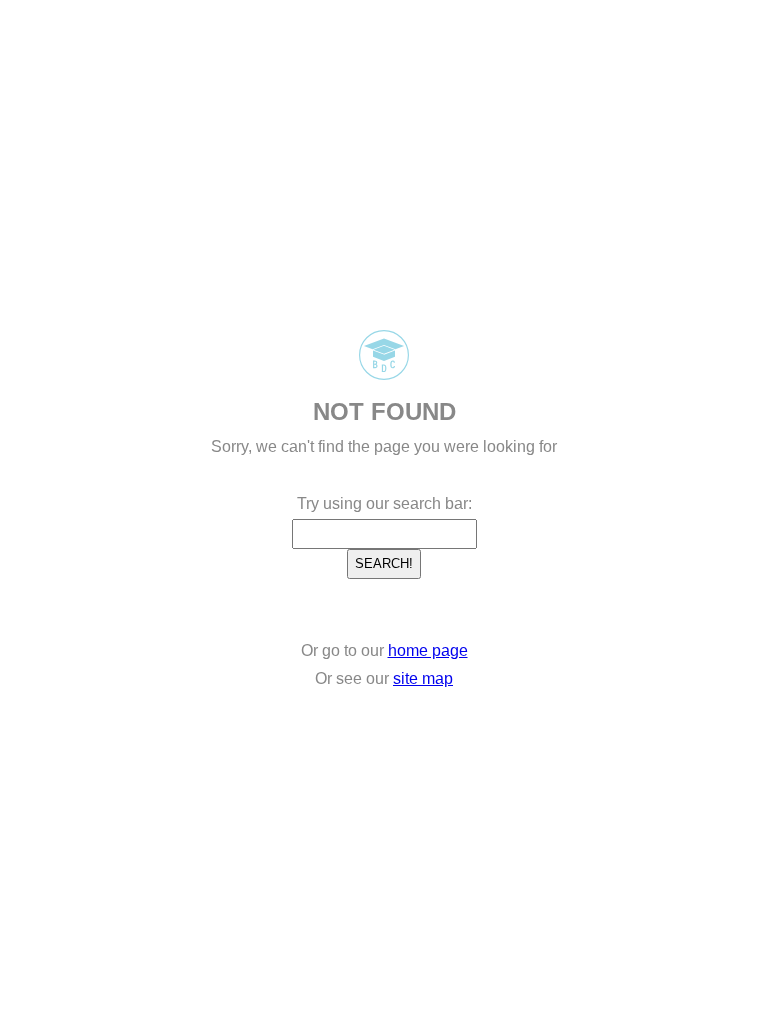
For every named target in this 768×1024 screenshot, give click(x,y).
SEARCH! (384, 563)
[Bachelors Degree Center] (384, 374)
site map (423, 678)
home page (428, 650)
